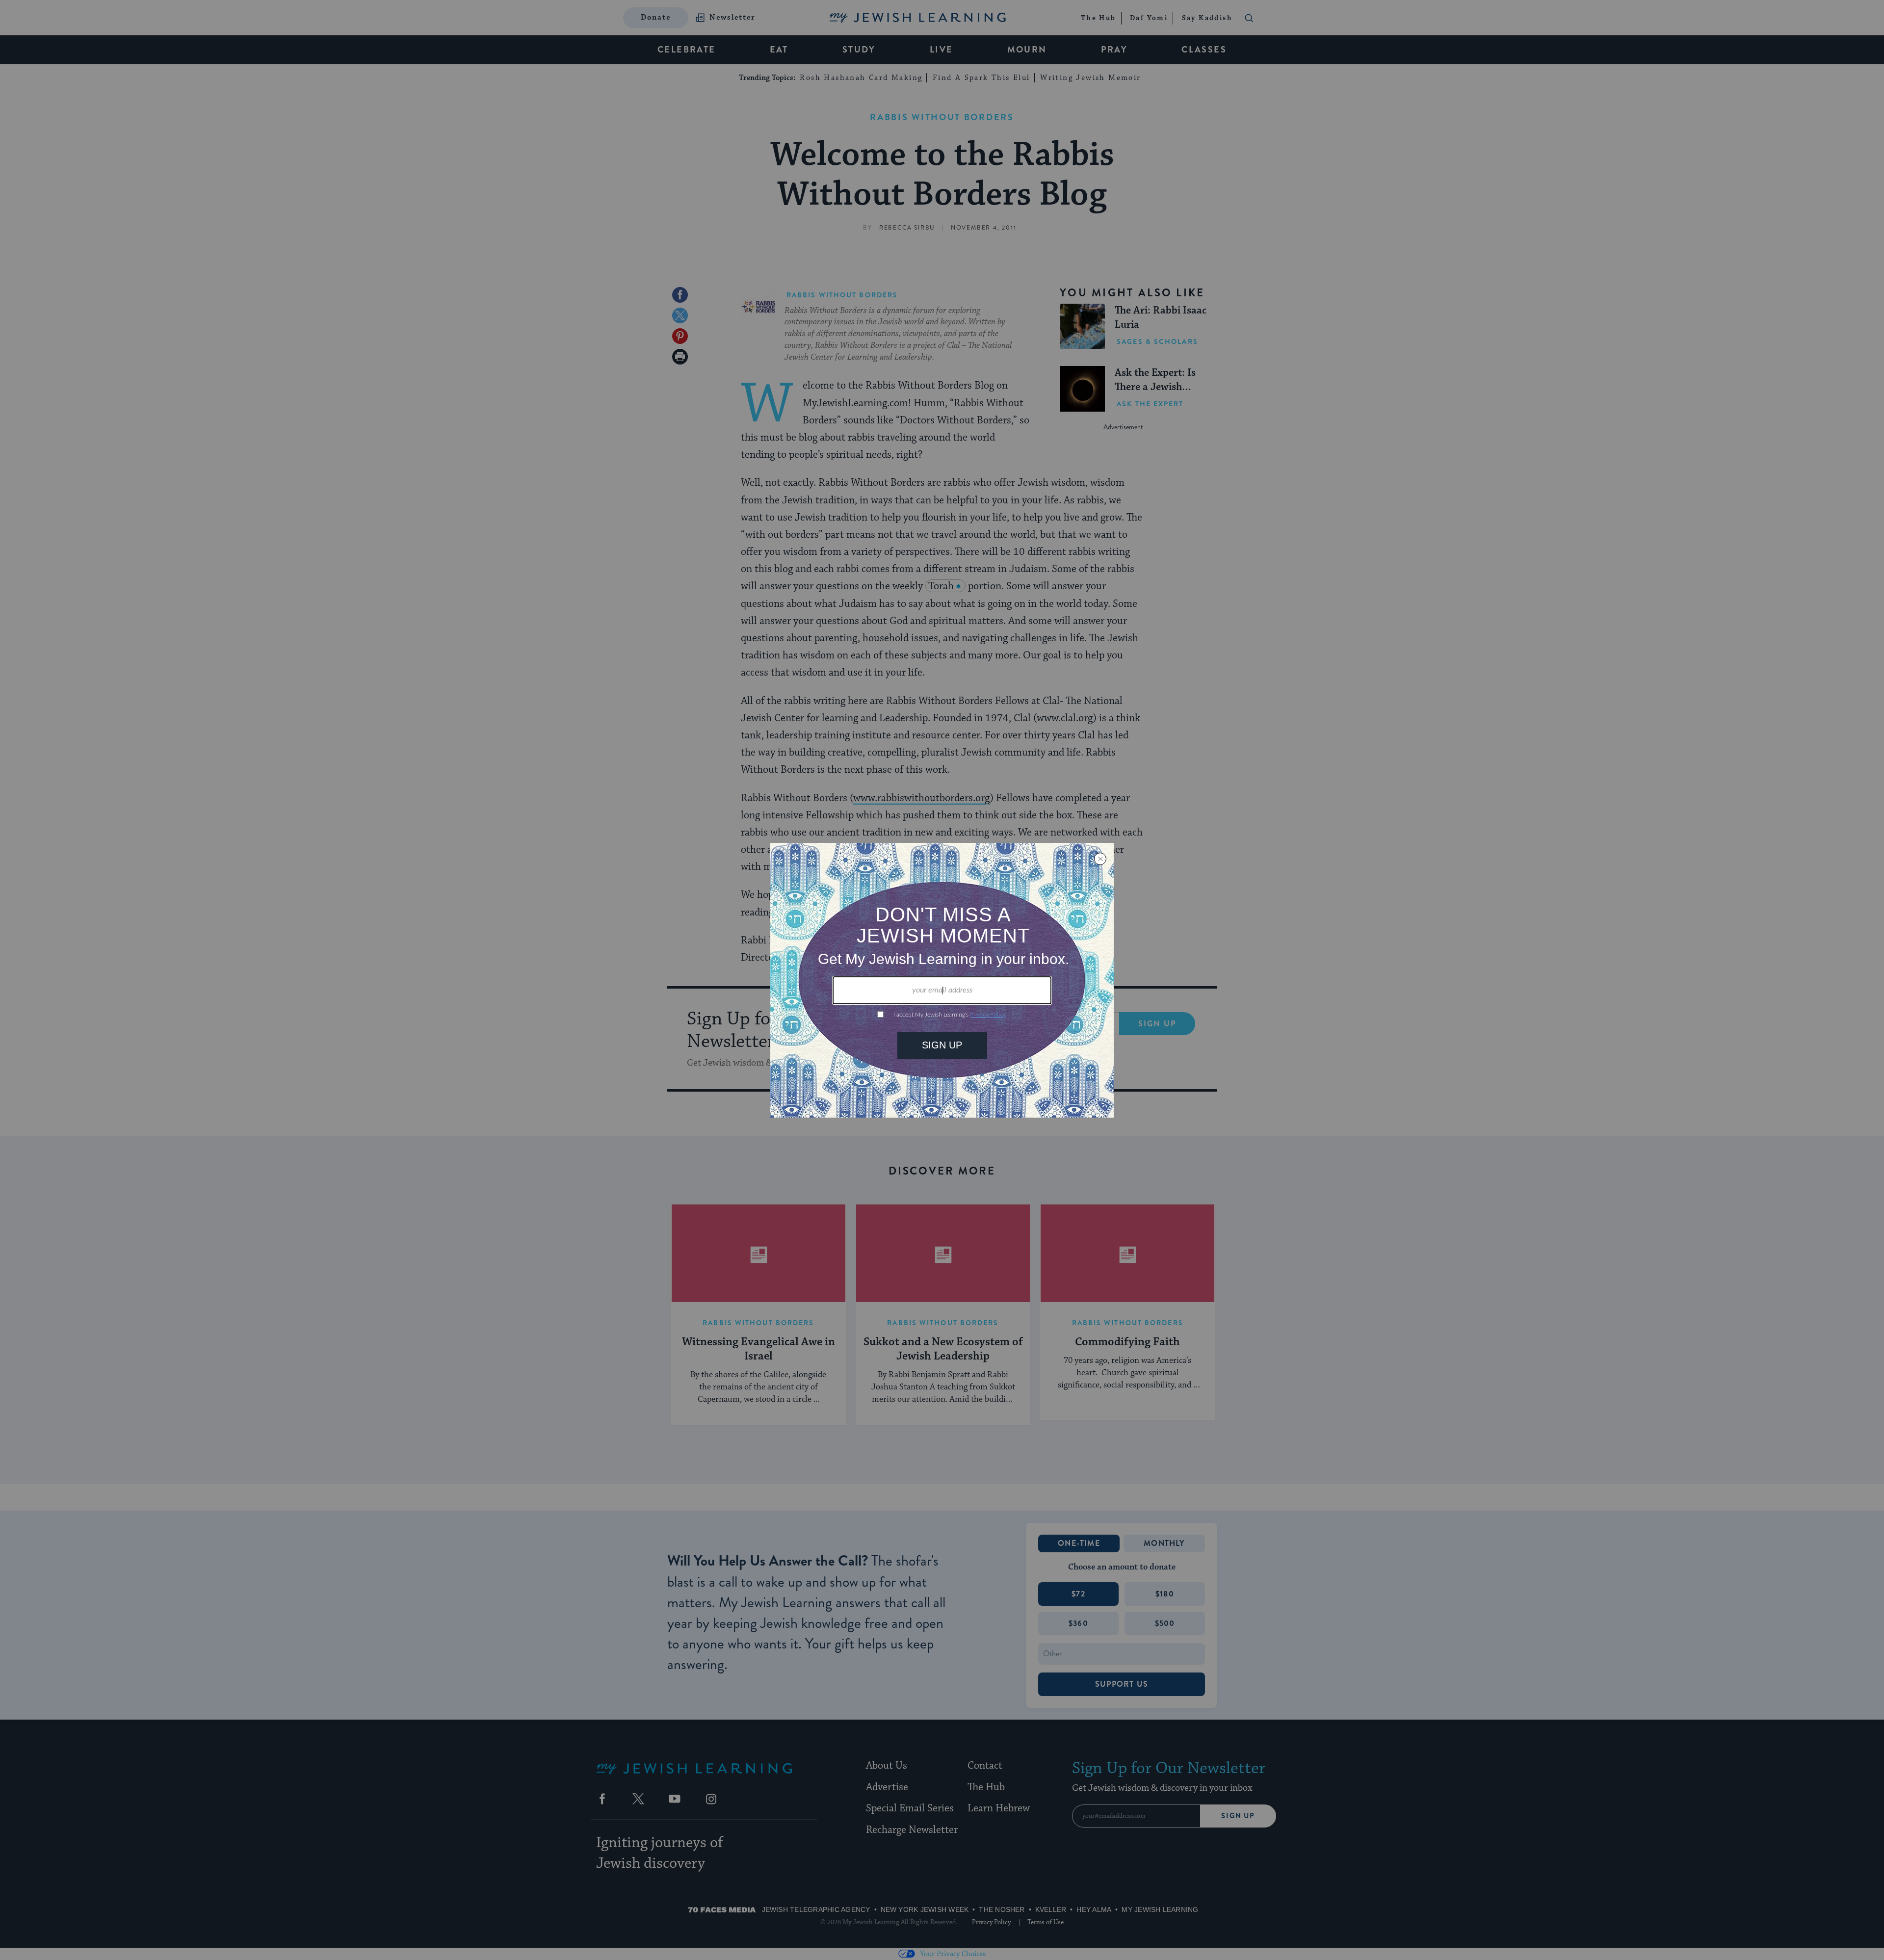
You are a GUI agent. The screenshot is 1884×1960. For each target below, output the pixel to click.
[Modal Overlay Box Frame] (942, 980)
